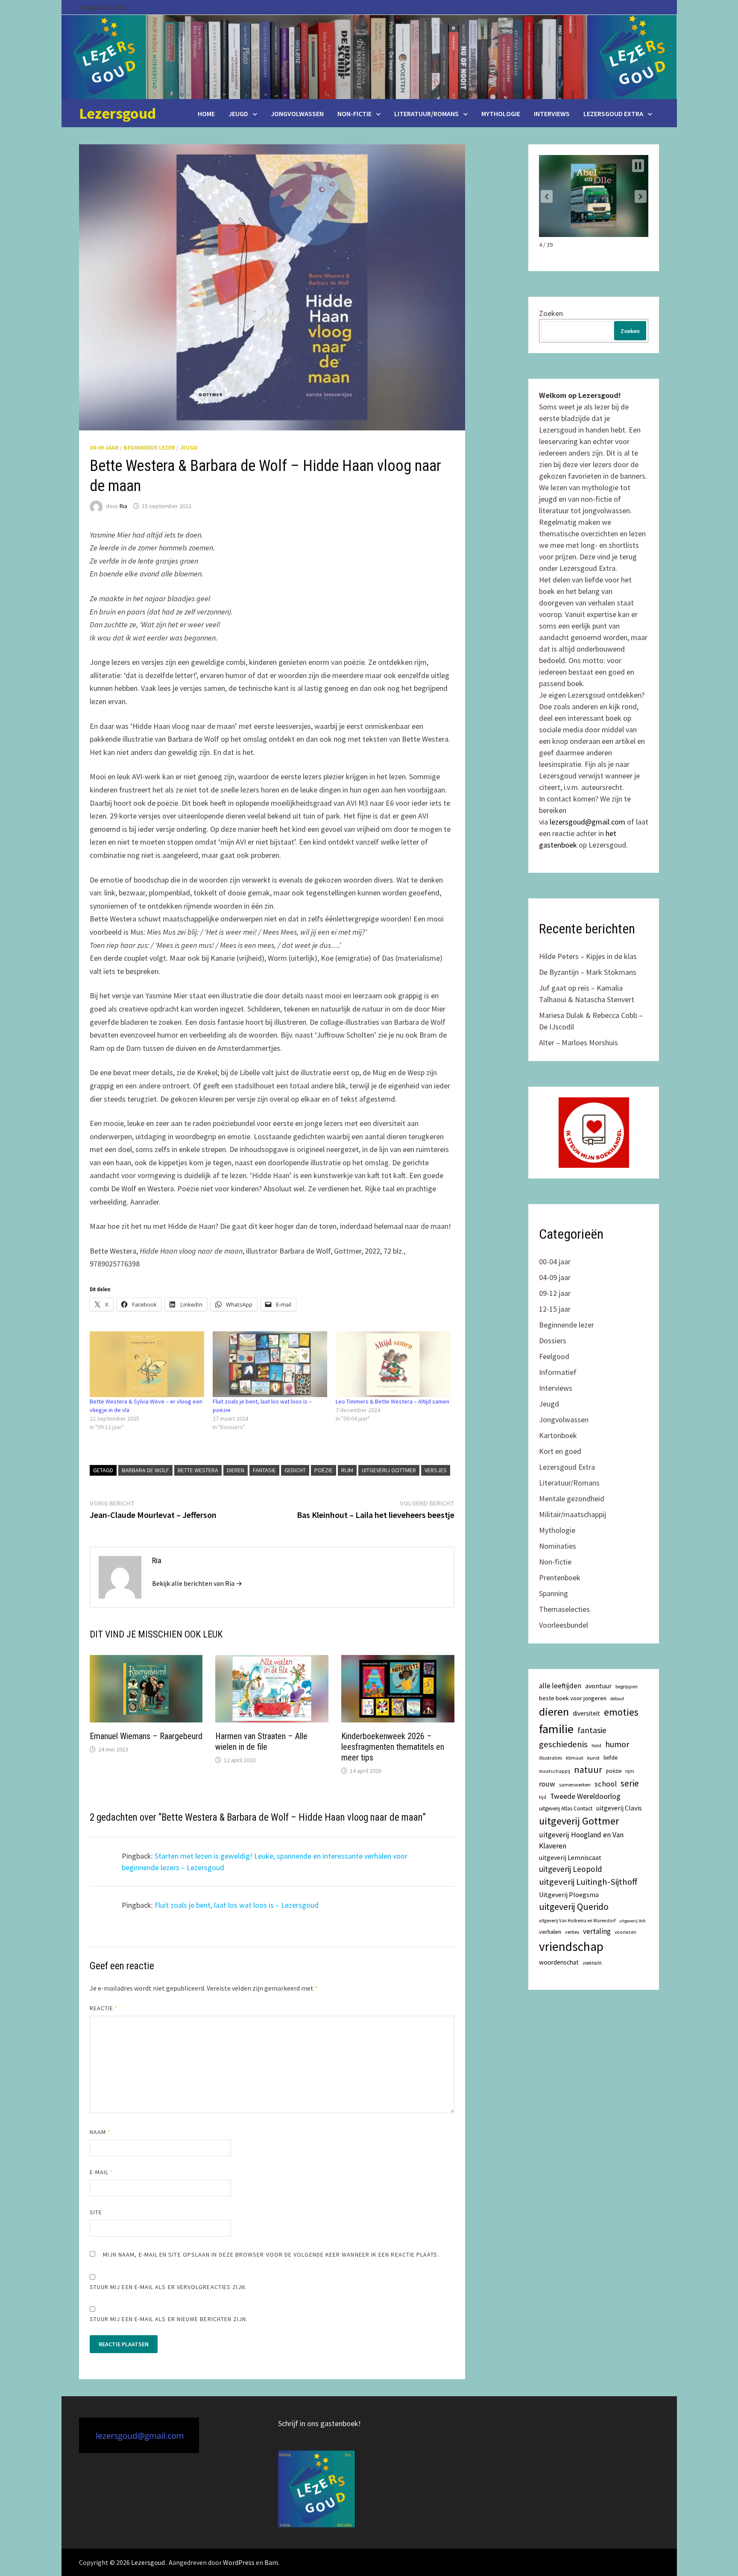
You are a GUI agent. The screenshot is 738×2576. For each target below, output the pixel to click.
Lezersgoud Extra (613, 114)
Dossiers (553, 1341)
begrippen (627, 1686)
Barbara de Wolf (145, 1470)
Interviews (552, 114)
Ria (123, 506)
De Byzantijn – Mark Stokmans (588, 972)
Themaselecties (564, 1609)
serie (630, 1784)
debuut (617, 1699)
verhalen (550, 1932)
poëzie (324, 1470)
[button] (547, 196)
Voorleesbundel (564, 1625)
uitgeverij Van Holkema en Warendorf (577, 1921)
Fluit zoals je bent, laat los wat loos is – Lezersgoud (237, 1905)
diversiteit (586, 1713)
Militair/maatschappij (573, 1514)
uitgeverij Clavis (619, 1808)
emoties (621, 1712)
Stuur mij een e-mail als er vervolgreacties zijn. (168, 2287)
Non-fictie (354, 114)
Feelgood (554, 1356)
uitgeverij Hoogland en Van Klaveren (581, 1840)
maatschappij (555, 1771)
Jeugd (238, 114)
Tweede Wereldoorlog (585, 1796)
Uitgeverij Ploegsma (569, 1895)
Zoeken (551, 313)
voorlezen (625, 1932)
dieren (236, 1470)
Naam (100, 2132)
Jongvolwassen (297, 114)
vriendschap (571, 1946)
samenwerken (575, 1785)
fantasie (264, 1470)
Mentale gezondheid (572, 1499)
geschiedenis (563, 1744)
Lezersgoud (117, 113)
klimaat (575, 1758)
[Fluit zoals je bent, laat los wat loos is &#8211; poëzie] (270, 1364)
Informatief (558, 1372)
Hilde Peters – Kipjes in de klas (588, 956)
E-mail (102, 2172)
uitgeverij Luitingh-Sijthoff (588, 1882)
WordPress (239, 2562)
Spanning (553, 1593)
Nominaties (558, 1546)
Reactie (104, 2008)
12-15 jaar (555, 1309)
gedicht (295, 1470)
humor (617, 1744)
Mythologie (501, 114)
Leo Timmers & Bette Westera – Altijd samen (392, 1401)
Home (206, 114)
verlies (572, 1932)
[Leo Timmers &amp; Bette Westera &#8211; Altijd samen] (393, 1364)
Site (96, 2212)
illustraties (551, 1758)
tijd (543, 1797)
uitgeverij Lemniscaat (570, 1858)
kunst (593, 1758)
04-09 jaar (104, 447)
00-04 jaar (555, 1262)
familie (556, 1729)
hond (596, 1746)
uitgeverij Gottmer (389, 1470)
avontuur (598, 1686)
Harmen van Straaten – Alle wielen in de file (261, 1741)
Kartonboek (558, 1435)
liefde (611, 1757)
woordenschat (559, 1962)
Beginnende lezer (149, 447)
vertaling (597, 1931)
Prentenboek (560, 1577)
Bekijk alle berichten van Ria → (197, 1583)
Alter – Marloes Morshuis (578, 1042)
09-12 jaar (555, 1293)
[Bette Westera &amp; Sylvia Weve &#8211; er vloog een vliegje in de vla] (147, 1364)
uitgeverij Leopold (571, 1869)
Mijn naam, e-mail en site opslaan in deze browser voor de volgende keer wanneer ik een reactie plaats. (271, 2254)
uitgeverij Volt (633, 1921)
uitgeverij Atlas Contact (566, 1808)
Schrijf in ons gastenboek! (319, 2423)
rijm (347, 1470)
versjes (436, 1470)
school (606, 1784)
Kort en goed (560, 1451)
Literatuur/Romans (426, 114)
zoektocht (592, 1963)
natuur (588, 1769)
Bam (271, 2562)
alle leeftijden (560, 1686)
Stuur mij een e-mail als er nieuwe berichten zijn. (169, 2319)
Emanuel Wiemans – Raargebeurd (146, 1736)
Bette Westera (198, 1470)
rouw (547, 1784)
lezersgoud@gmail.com (587, 822)
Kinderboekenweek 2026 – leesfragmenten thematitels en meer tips (393, 1747)
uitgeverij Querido (574, 1907)
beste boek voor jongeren (573, 1698)
